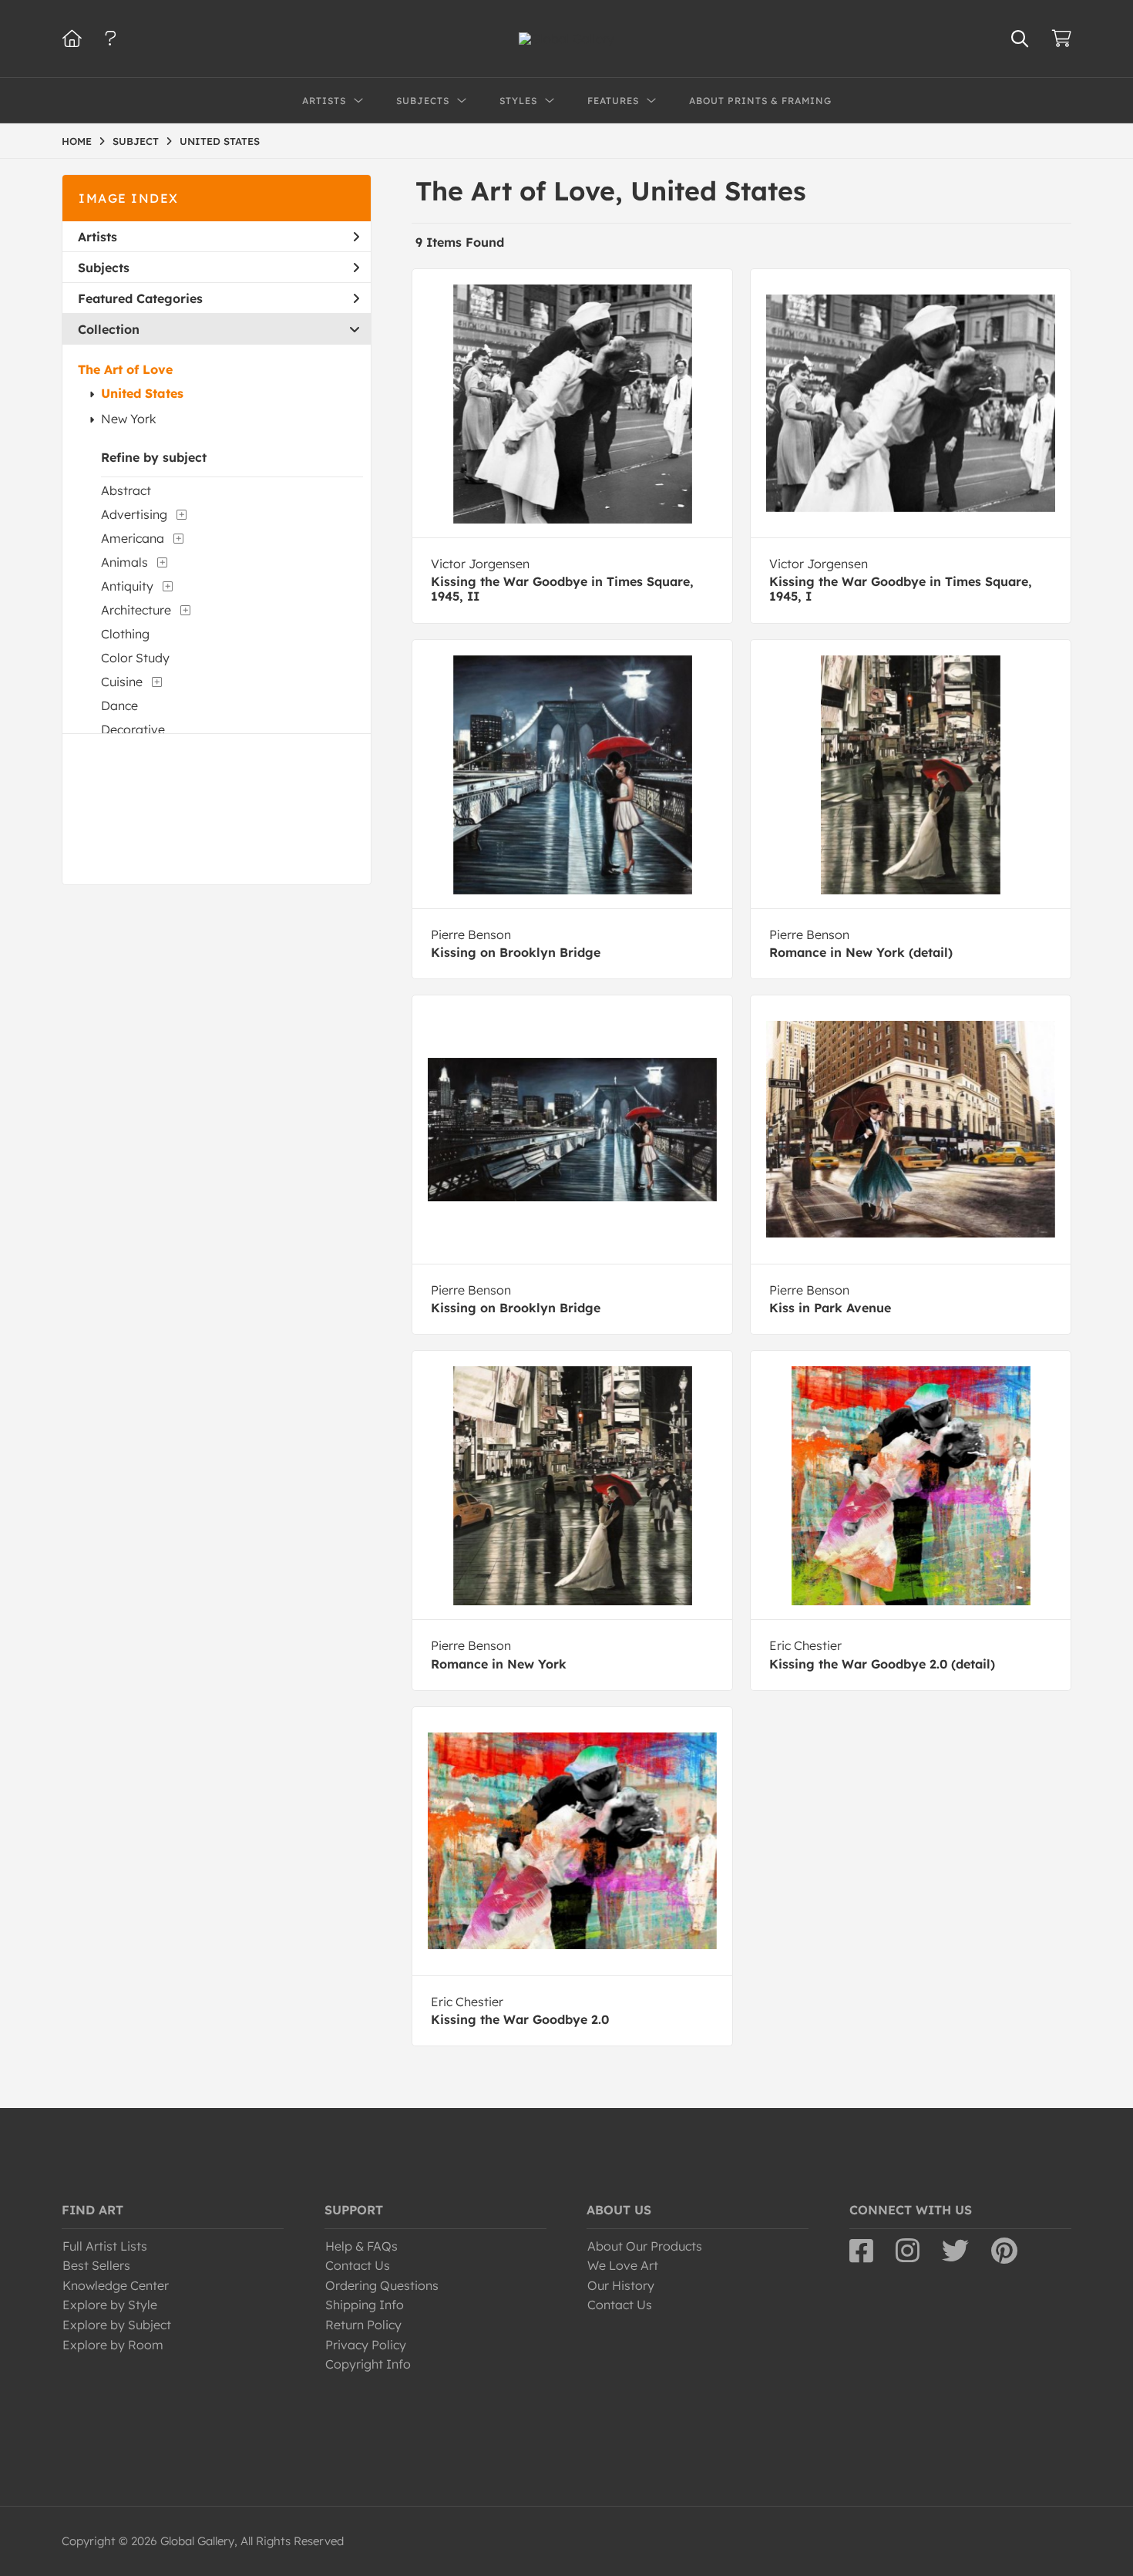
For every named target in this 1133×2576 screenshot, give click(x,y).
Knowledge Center (116, 2285)
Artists (97, 237)
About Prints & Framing (760, 101)
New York (129, 419)
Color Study (135, 658)
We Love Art (623, 2265)
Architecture (136, 610)
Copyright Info (368, 2364)
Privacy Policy (366, 2345)
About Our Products (645, 2246)
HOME (77, 141)
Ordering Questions (382, 2285)
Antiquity (127, 586)
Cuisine (122, 682)
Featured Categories (140, 298)
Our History (621, 2285)
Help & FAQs (361, 2246)
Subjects (104, 268)
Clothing (125, 634)
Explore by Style (110, 2305)
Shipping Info (365, 2305)
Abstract (126, 490)
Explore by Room (113, 2345)
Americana (133, 538)
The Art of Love (125, 369)
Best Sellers (96, 2265)
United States (142, 393)
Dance (119, 705)
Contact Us (358, 2265)
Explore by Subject (117, 2325)
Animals (124, 562)
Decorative (133, 729)
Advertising (134, 514)
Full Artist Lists (105, 2246)
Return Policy (363, 2325)
